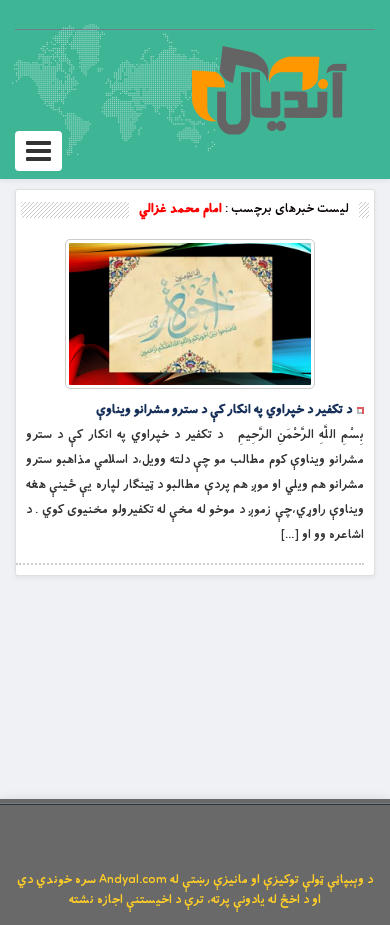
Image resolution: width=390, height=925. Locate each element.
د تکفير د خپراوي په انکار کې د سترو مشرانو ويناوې (224, 410)
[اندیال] (268, 90)
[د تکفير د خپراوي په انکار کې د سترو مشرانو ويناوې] (190, 314)
